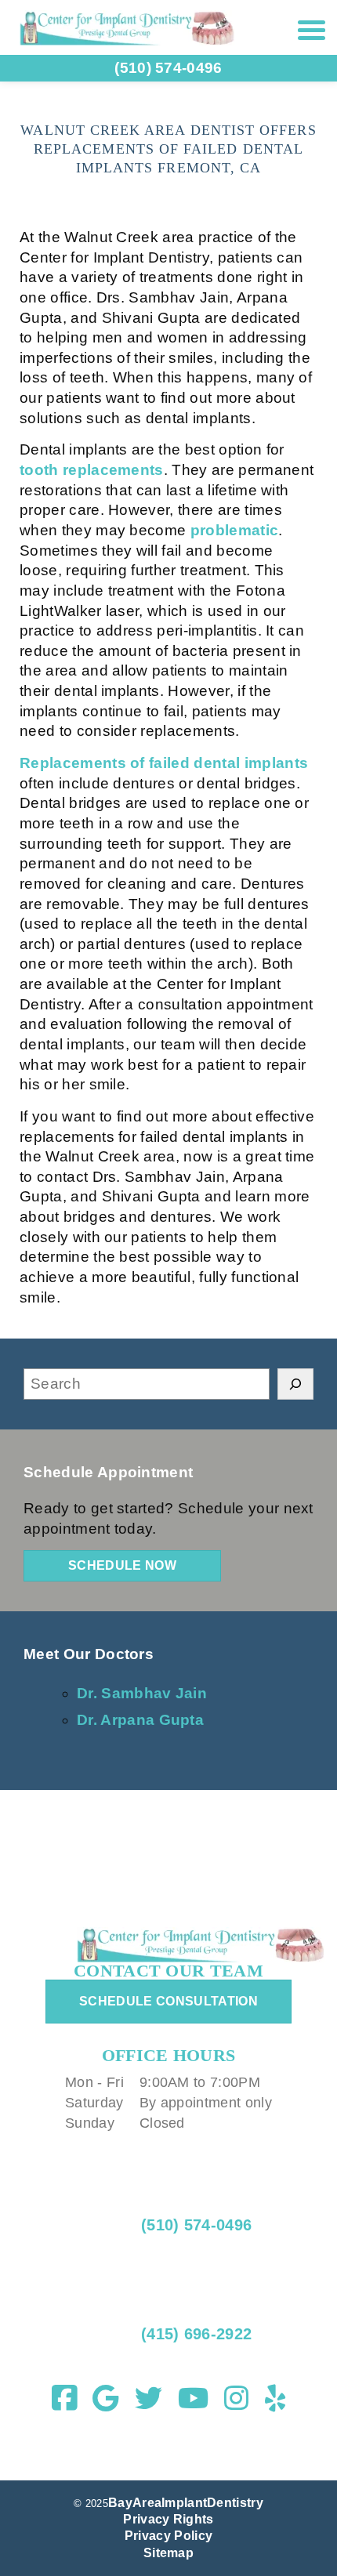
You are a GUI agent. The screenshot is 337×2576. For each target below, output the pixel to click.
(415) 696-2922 (194, 2334)
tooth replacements (92, 470)
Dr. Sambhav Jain (142, 1693)
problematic (235, 530)
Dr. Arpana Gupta (140, 1720)
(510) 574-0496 (196, 2225)
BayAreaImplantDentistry (186, 2503)
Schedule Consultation (168, 2001)
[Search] (295, 1384)
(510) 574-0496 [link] (168, 68)
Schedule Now (122, 1565)
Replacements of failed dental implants (164, 763)
